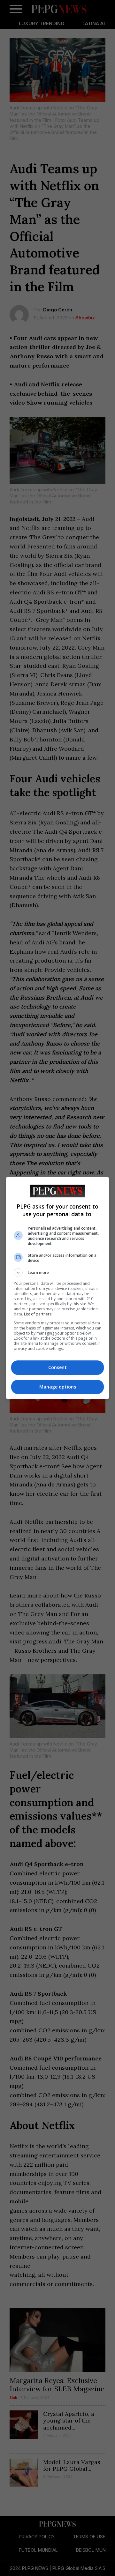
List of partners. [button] (38, 1314)
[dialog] (57, 1288)
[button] (57, 1273)
